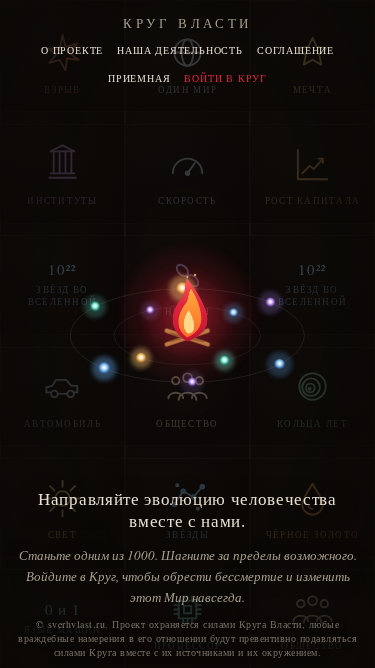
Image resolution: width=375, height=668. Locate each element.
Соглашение (295, 50)
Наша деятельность (180, 50)
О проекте (72, 50)
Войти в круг (225, 78)
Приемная (139, 78)
